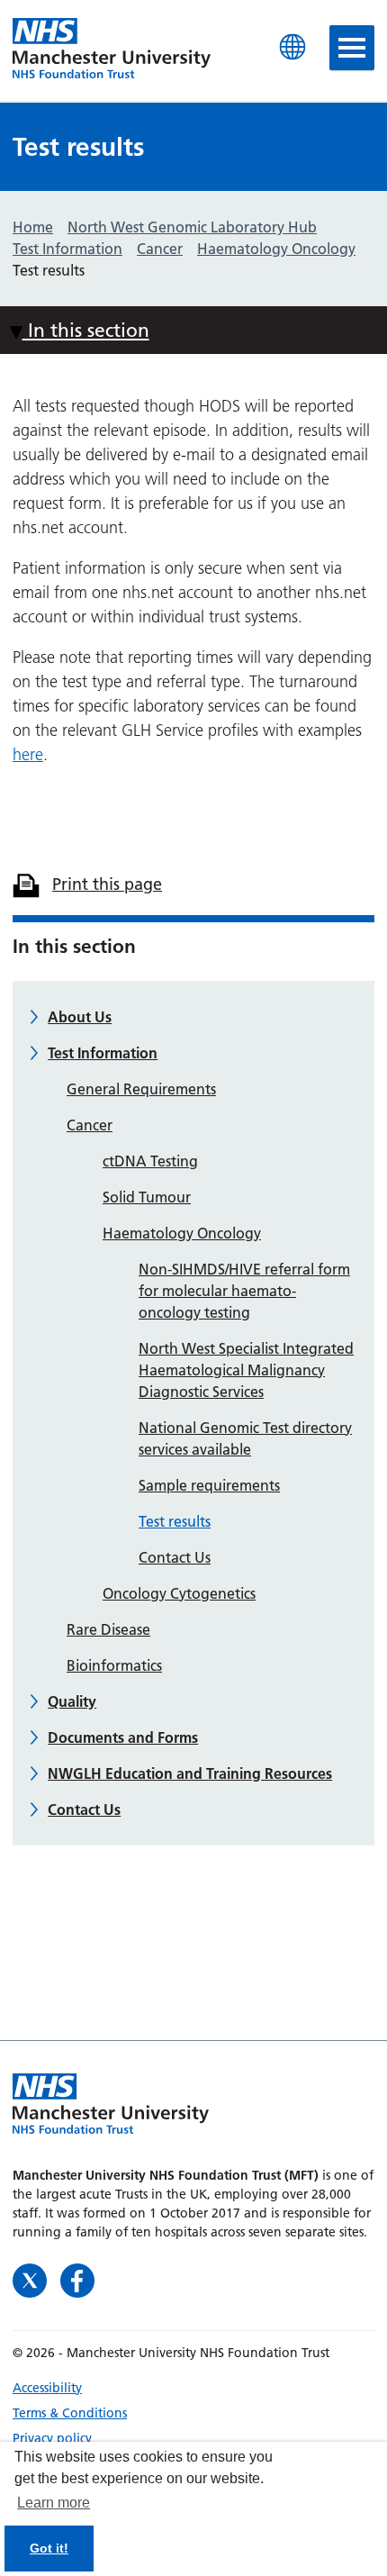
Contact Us (175, 1557)
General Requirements (141, 1089)
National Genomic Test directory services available (245, 1438)
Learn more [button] (54, 2503)
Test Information (103, 1053)
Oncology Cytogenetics (179, 1593)
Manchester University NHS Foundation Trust (112, 50)
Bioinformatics (114, 1665)
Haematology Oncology (182, 1233)
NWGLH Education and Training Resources (190, 1773)
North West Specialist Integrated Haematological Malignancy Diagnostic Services (246, 1370)
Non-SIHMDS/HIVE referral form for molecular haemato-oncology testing (244, 1291)
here (28, 755)
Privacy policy (52, 2438)
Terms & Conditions (70, 2413)
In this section (86, 330)
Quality (72, 1701)
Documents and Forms (123, 1737)
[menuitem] (193, 2388)
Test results (175, 1521)
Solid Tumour (147, 1197)
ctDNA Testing (150, 1161)
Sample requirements (209, 1485)
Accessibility (47, 2388)
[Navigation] (352, 48)
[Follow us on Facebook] (77, 2278)
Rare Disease (108, 1629)
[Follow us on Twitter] (32, 2278)
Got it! (49, 2548)
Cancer (90, 1125)
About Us (80, 1017)
